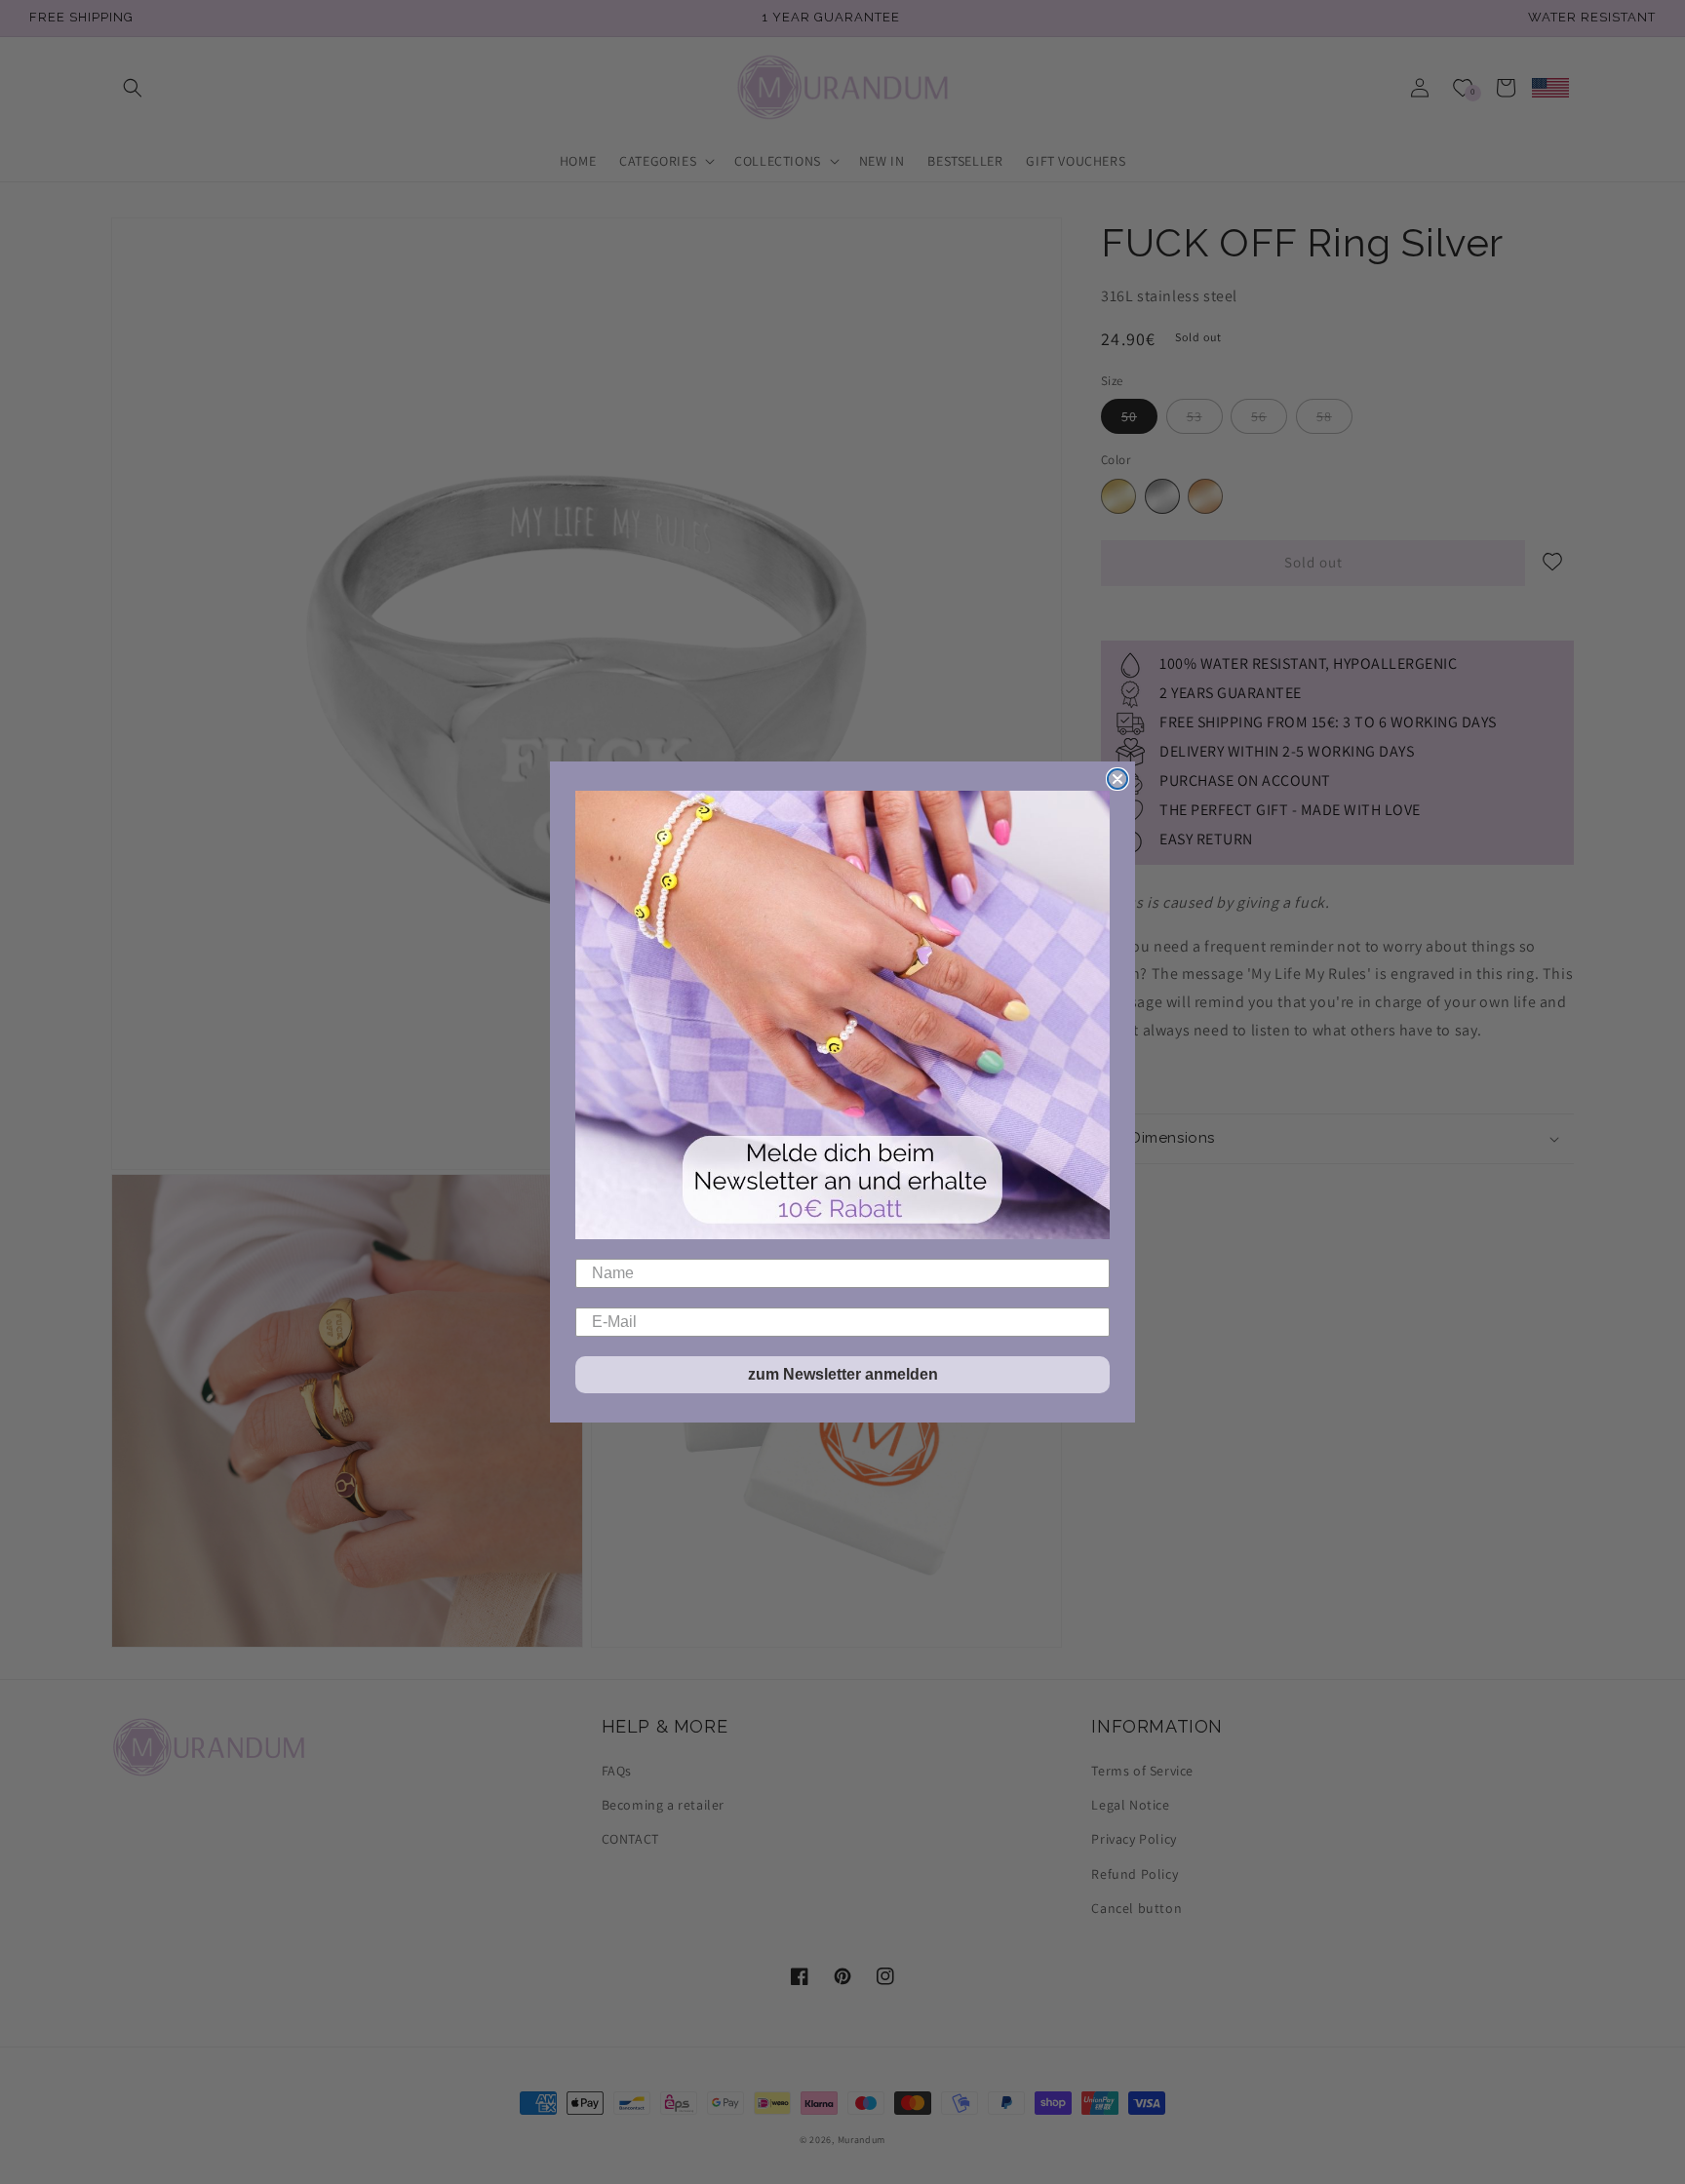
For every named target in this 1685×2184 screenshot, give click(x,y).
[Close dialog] (1117, 779)
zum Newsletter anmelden (843, 1374)
